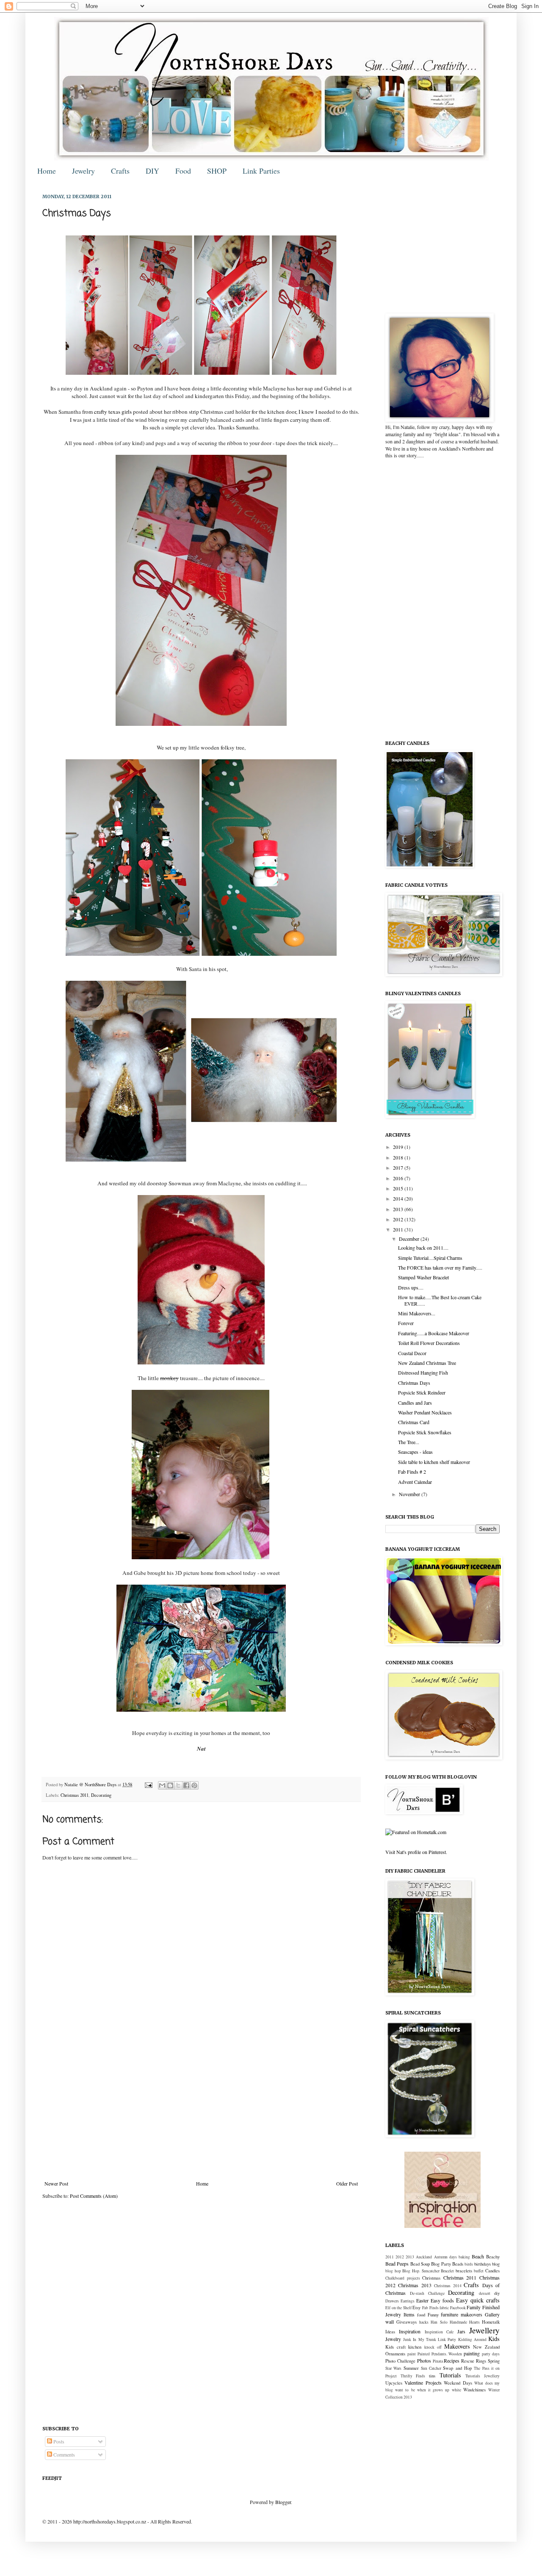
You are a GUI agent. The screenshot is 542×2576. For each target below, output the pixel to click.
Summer (411, 2368)
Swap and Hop (457, 2368)
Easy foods (442, 2300)
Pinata (438, 2361)
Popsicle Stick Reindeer (422, 1392)
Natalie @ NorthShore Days (91, 1785)
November (410, 1494)
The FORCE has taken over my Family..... (440, 1267)
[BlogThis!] (170, 1785)
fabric (444, 2308)
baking (464, 2257)
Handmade (458, 2322)
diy (497, 2293)
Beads (458, 2264)
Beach (478, 2256)
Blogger (283, 2502)
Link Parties (261, 171)
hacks (424, 2322)
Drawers (392, 2301)
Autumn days (445, 2257)
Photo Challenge (400, 2361)
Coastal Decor (412, 1353)
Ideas (390, 2332)
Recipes (452, 2360)
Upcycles (394, 2383)
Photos (424, 2360)
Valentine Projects (423, 2382)
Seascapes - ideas (415, 1452)
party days (491, 2354)
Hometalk (491, 2322)
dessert (485, 2293)
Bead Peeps (397, 2263)
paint (412, 2354)
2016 (399, 1178)
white (456, 2390)
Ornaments (395, 2354)
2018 (399, 1157)
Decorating (101, 1795)
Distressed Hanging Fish (423, 1372)
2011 (399, 1229)
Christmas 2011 (75, 1795)
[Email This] (162, 1785)
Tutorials (450, 2375)
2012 (399, 1219)
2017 (399, 1168)
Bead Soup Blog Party (431, 2264)
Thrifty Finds (413, 2376)
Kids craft (395, 2347)
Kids (494, 2339)
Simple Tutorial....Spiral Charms (430, 1258)
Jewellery (484, 2330)
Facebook (458, 2308)
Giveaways (406, 2322)
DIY (152, 171)
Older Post (347, 2183)
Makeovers (457, 2346)
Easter (422, 2300)
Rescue (468, 2361)
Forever (406, 1323)
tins (432, 2376)
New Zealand (486, 2347)
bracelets (464, 2271)
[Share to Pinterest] (194, 1785)
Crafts (120, 171)
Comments (64, 2454)
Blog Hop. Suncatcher (421, 2271)
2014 (399, 1198)
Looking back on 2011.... (423, 1248)
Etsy (416, 2308)
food (421, 2315)
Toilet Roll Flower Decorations (429, 1343)
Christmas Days (414, 1383)
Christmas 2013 (415, 2285)
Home (47, 171)
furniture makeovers (462, 2314)
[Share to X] (178, 1785)
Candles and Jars (415, 1403)
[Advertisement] (201, 2111)
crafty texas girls (113, 412)
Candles (492, 2271)
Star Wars (393, 2368)
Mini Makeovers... (417, 1313)
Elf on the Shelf (398, 2308)
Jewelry (83, 171)
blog (496, 2264)
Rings (481, 2361)
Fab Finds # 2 (412, 1472)
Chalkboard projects (403, 2278)
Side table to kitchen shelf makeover (434, 1462)
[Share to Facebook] (186, 1785)
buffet (479, 2271)
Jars (461, 2331)
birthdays (483, 2264)
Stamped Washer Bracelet (423, 1277)
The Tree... (409, 1442)
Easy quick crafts (478, 2300)
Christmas (431, 2278)
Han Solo (439, 2322)
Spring (494, 2361)
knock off (433, 2347)
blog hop (393, 2271)
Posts (58, 2441)
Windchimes (474, 2390)
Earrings (408, 2301)
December (410, 1239)
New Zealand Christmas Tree (427, 1363)
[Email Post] (148, 1785)
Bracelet (447, 2271)
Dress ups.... (411, 1287)
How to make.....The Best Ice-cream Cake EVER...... (440, 1300)
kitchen (415, 2347)
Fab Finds (430, 2308)
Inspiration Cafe (439, 2332)
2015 (399, 1188)
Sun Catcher (431, 2368)
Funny (433, 2315)
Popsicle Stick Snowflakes (425, 1432)
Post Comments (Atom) (94, 2196)
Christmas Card (414, 1422)
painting (472, 2353)
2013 (399, 1209)
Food (183, 171)
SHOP (217, 171)
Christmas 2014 (448, 2286)
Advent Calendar (415, 1482)
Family (474, 2307)
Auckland (424, 2257)
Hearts (474, 2322)
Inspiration (410, 2331)
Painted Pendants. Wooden (440, 2354)
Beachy (493, 2257)
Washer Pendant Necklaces (425, 1412)
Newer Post (56, 2183)
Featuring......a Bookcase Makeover (434, 1333)
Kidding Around (472, 2339)
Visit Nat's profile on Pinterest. (416, 1852)
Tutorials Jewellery (483, 2376)
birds (469, 2264)
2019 (399, 1147)
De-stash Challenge (427, 2293)
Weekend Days (458, 2383)
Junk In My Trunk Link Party (430, 2339)
